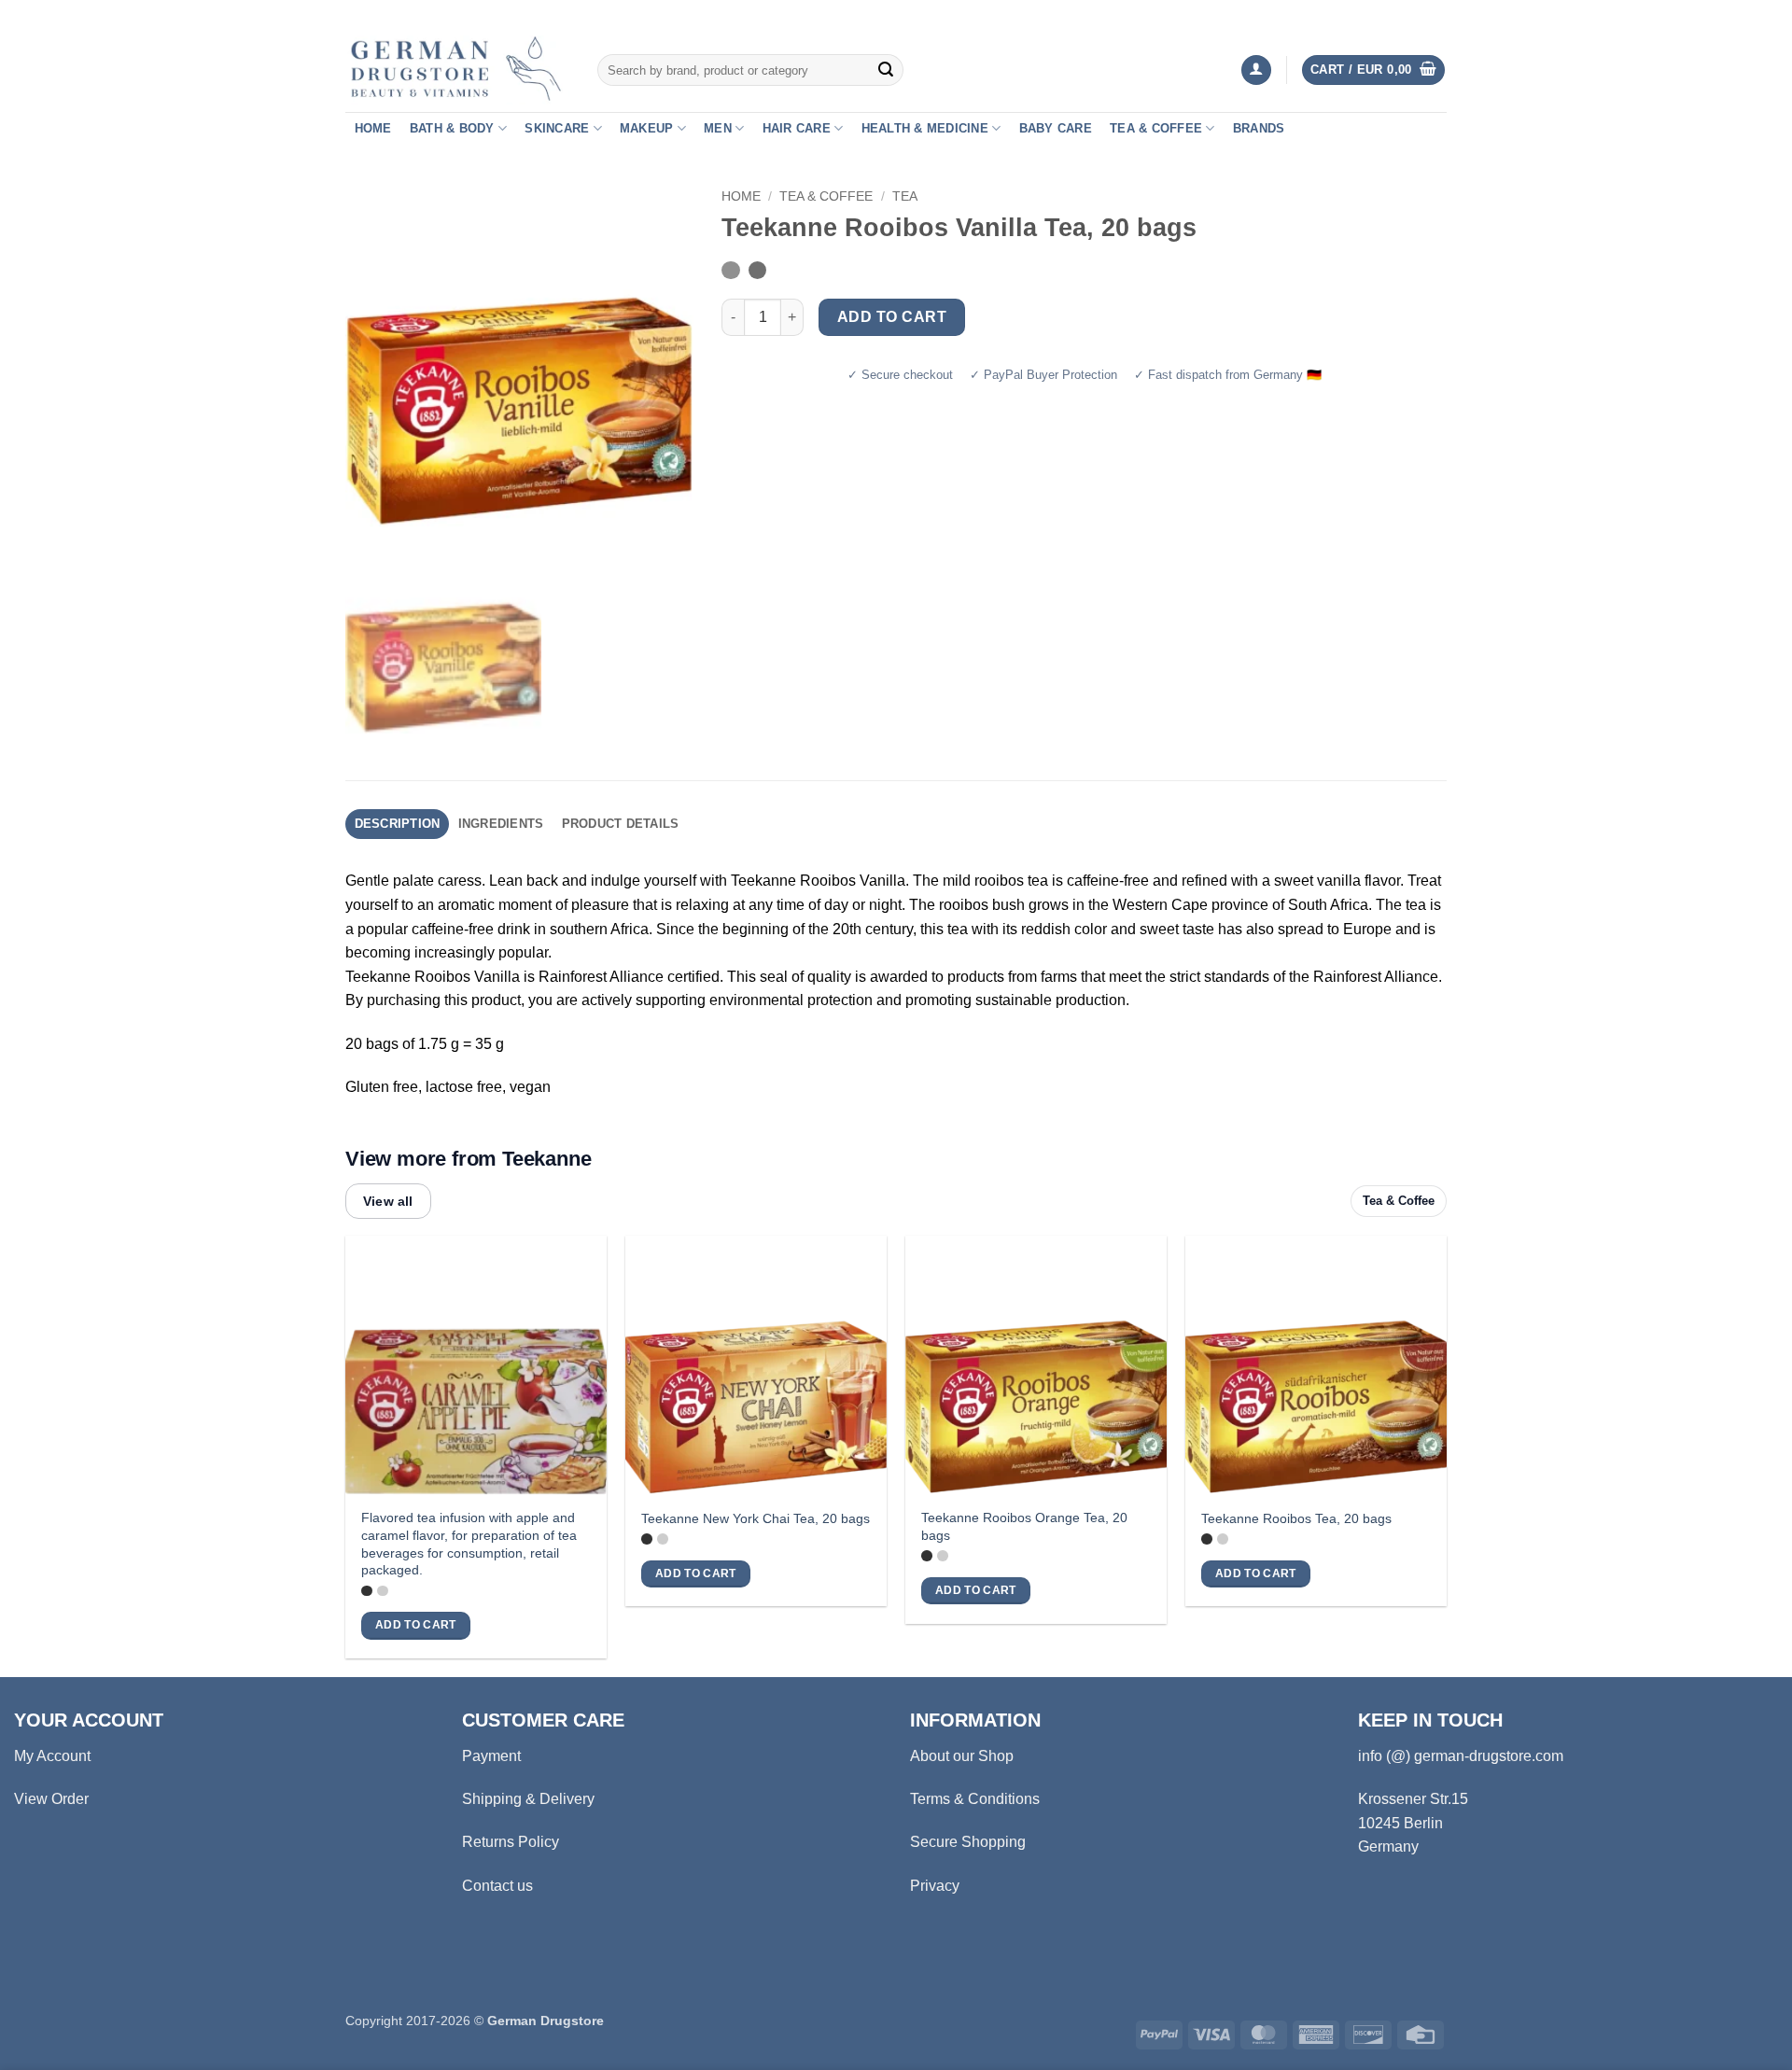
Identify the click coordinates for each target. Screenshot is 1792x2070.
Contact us (497, 1886)
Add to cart (892, 317)
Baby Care (1056, 128)
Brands (1259, 128)
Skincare (557, 128)
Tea (905, 196)
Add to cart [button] (416, 1625)
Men (718, 128)
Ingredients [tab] (501, 824)
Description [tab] (398, 824)
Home (373, 128)
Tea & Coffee (1156, 128)
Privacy (935, 1886)
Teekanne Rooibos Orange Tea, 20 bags (1024, 1526)
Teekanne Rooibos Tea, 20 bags (1296, 1518)
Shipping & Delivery (528, 1799)
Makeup (647, 128)
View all (388, 1201)
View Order (51, 1799)
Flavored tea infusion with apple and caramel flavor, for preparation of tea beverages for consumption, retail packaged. (469, 1544)
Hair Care (797, 128)
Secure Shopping (968, 1842)
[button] (1256, 70)
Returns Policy (511, 1842)
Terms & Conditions (975, 1799)
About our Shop (962, 1756)
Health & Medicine (925, 128)
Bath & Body (452, 128)
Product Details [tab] (621, 824)
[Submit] (886, 70)
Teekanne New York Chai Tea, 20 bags (756, 1518)
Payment (491, 1756)
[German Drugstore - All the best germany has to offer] (457, 70)
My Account (52, 1756)
